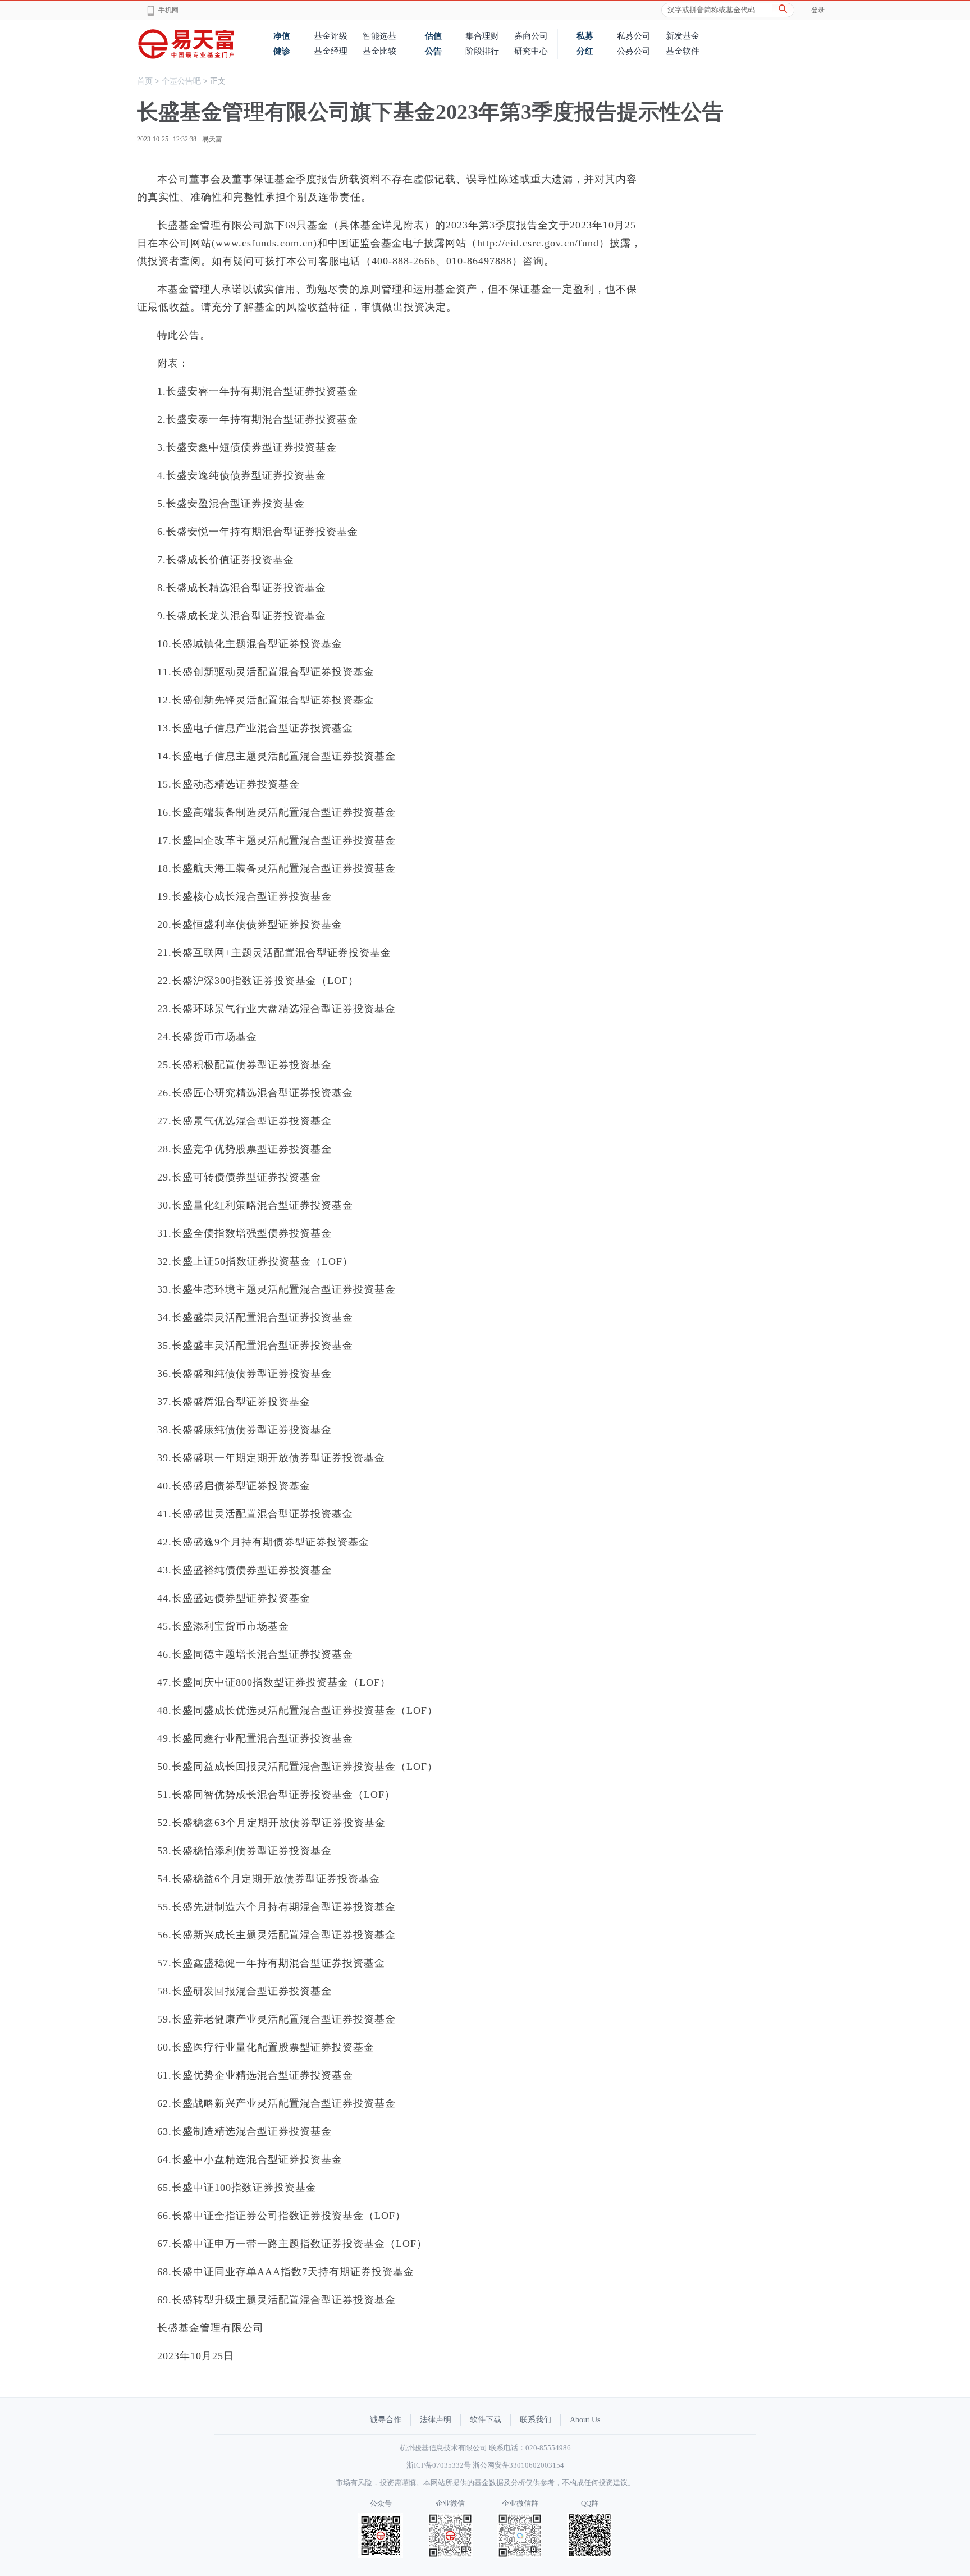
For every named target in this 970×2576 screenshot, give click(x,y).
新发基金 (683, 36)
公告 (433, 51)
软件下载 (486, 2420)
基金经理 (331, 51)
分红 (585, 51)
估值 (433, 36)
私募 (585, 36)
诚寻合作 (386, 2420)
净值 (282, 36)
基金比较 (379, 51)
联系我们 (536, 2420)
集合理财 (482, 36)
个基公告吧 (181, 81)
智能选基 (379, 36)
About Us (585, 2420)
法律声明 (436, 2420)
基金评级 (331, 36)
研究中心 (531, 51)
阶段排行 (482, 51)
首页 (145, 81)
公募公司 (634, 51)
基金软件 (683, 51)
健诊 (282, 51)
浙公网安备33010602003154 (518, 2465)
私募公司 (634, 36)
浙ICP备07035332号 (439, 2465)
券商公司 (531, 36)
